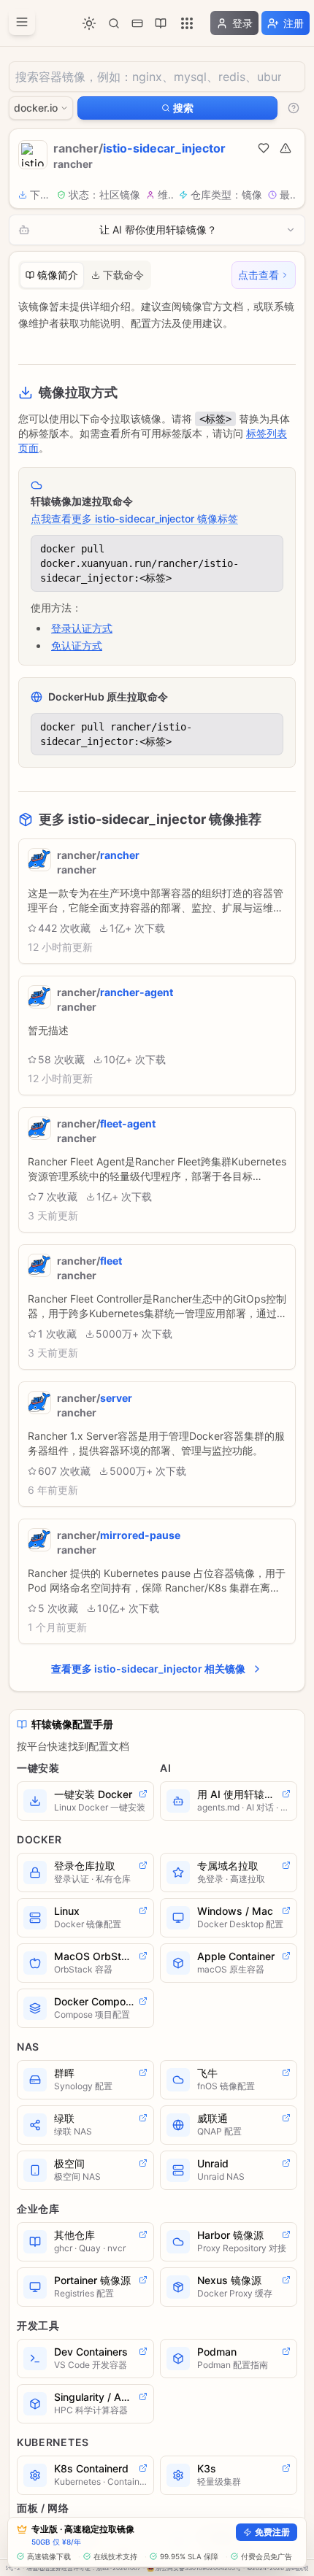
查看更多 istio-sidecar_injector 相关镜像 (148, 1669)
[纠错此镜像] (286, 148)
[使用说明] (294, 108)
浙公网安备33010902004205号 (198, 2568)
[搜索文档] (114, 23)
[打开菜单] (22, 22)
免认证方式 (77, 645)
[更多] (187, 23)
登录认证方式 (82, 628)
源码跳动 (297, 2568)
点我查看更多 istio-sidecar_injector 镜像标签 (134, 518)
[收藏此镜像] (264, 148)
